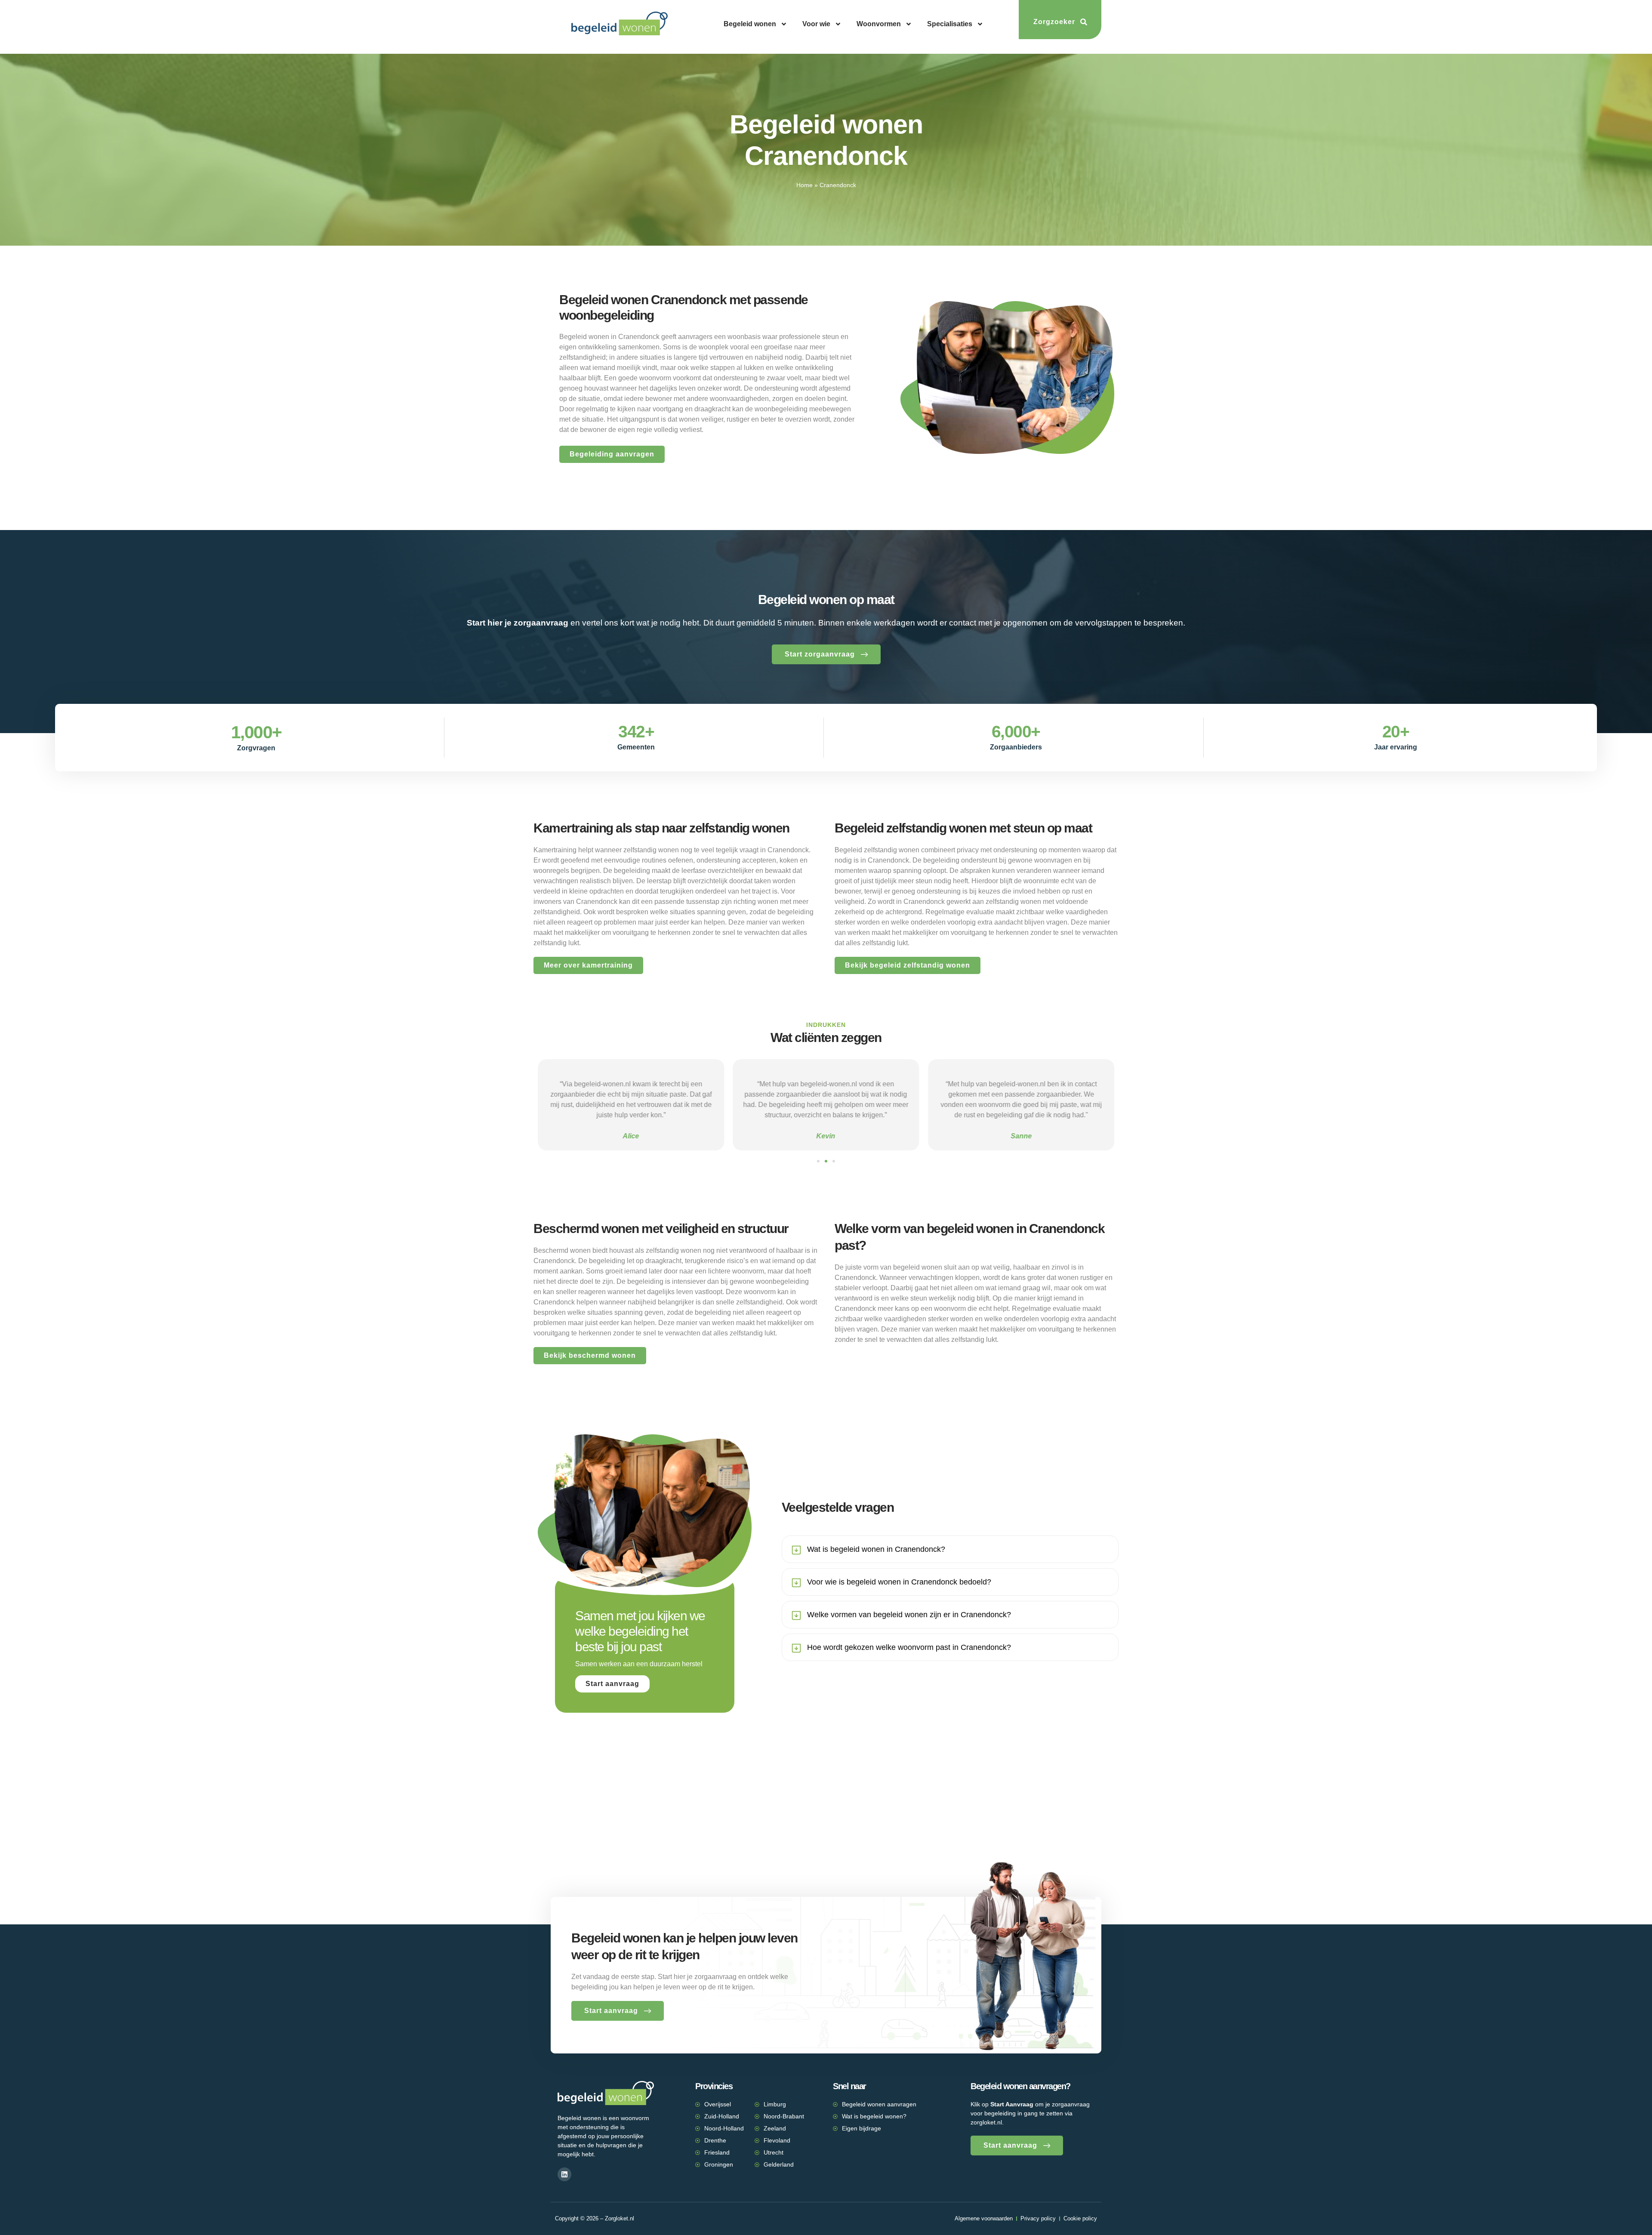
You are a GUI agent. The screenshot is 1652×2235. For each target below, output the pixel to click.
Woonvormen (879, 24)
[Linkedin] (564, 2174)
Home (804, 185)
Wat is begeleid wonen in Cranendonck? (876, 1549)
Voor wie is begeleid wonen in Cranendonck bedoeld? (899, 1582)
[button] (818, 1161)
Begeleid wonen (750, 24)
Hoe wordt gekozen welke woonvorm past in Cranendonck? (909, 1647)
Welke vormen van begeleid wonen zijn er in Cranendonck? (909, 1615)
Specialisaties (950, 24)
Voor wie (816, 24)
